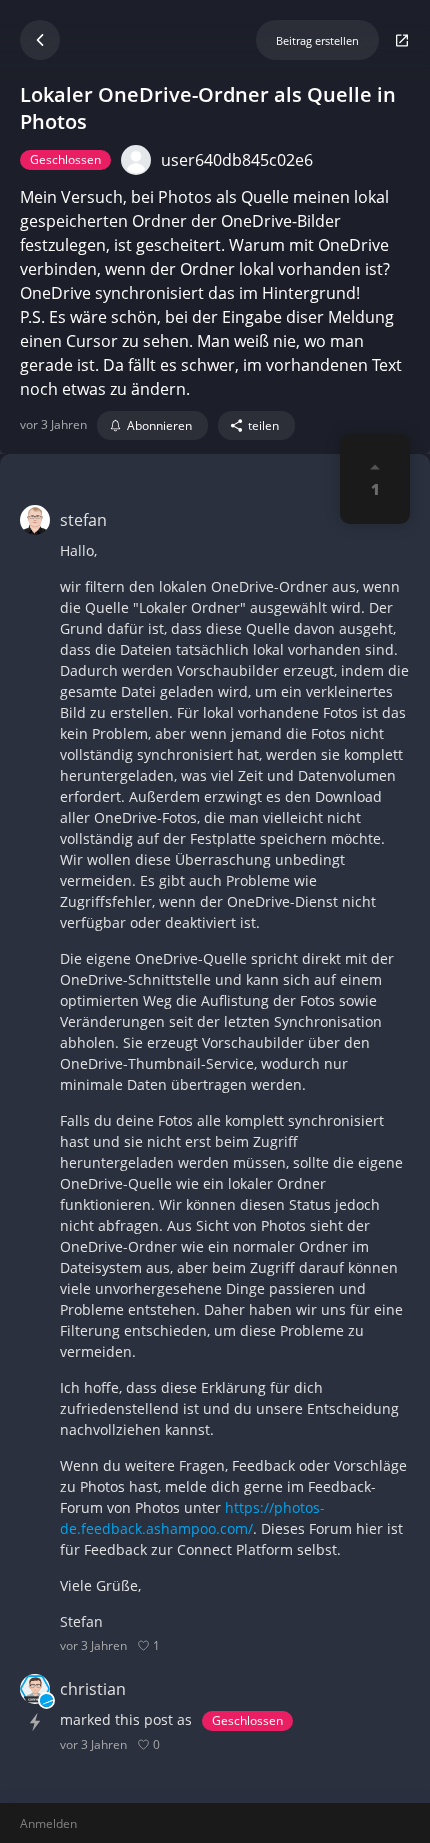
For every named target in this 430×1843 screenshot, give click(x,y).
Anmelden (48, 1823)
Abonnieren (159, 425)
